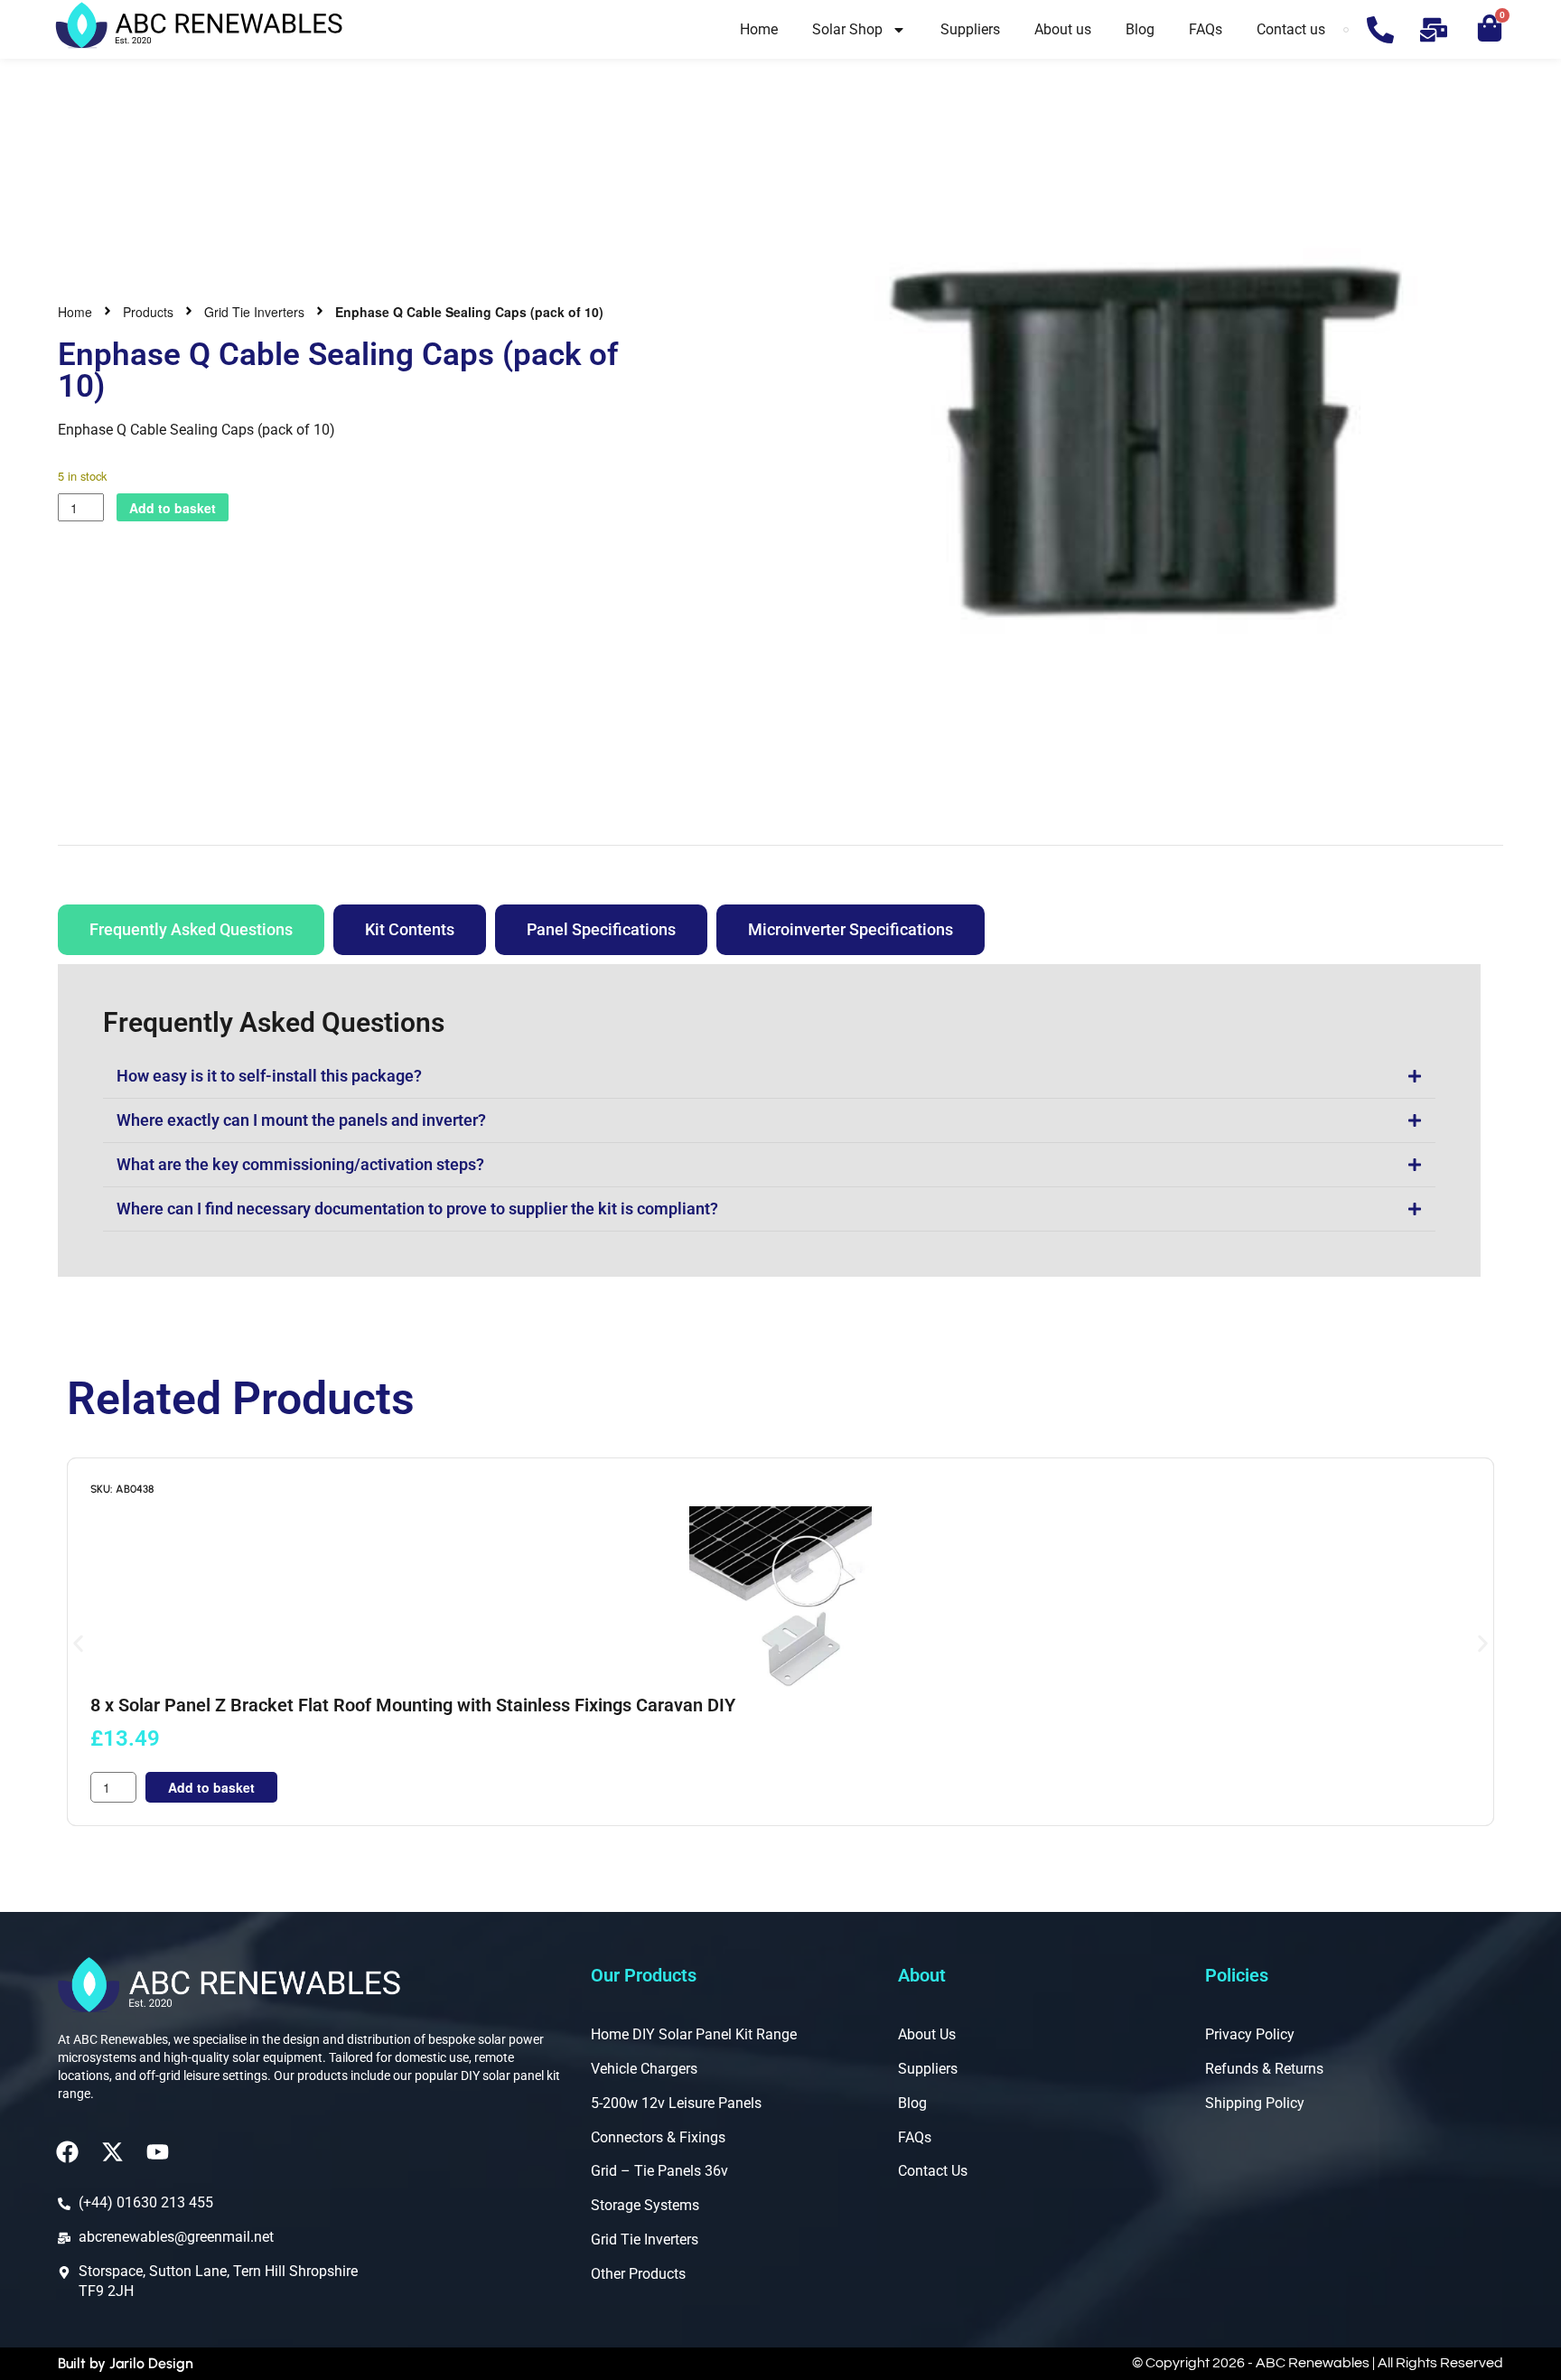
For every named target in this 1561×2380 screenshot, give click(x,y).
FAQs (1206, 29)
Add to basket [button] (211, 1787)
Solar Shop (847, 29)
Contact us (1291, 29)
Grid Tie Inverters (254, 312)
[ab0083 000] (1146, 434)
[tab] (191, 930)
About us (1063, 29)
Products (148, 312)
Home (759, 29)
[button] (78, 1644)
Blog (1140, 29)
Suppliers (970, 29)
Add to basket (173, 508)
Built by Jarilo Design (126, 2363)
